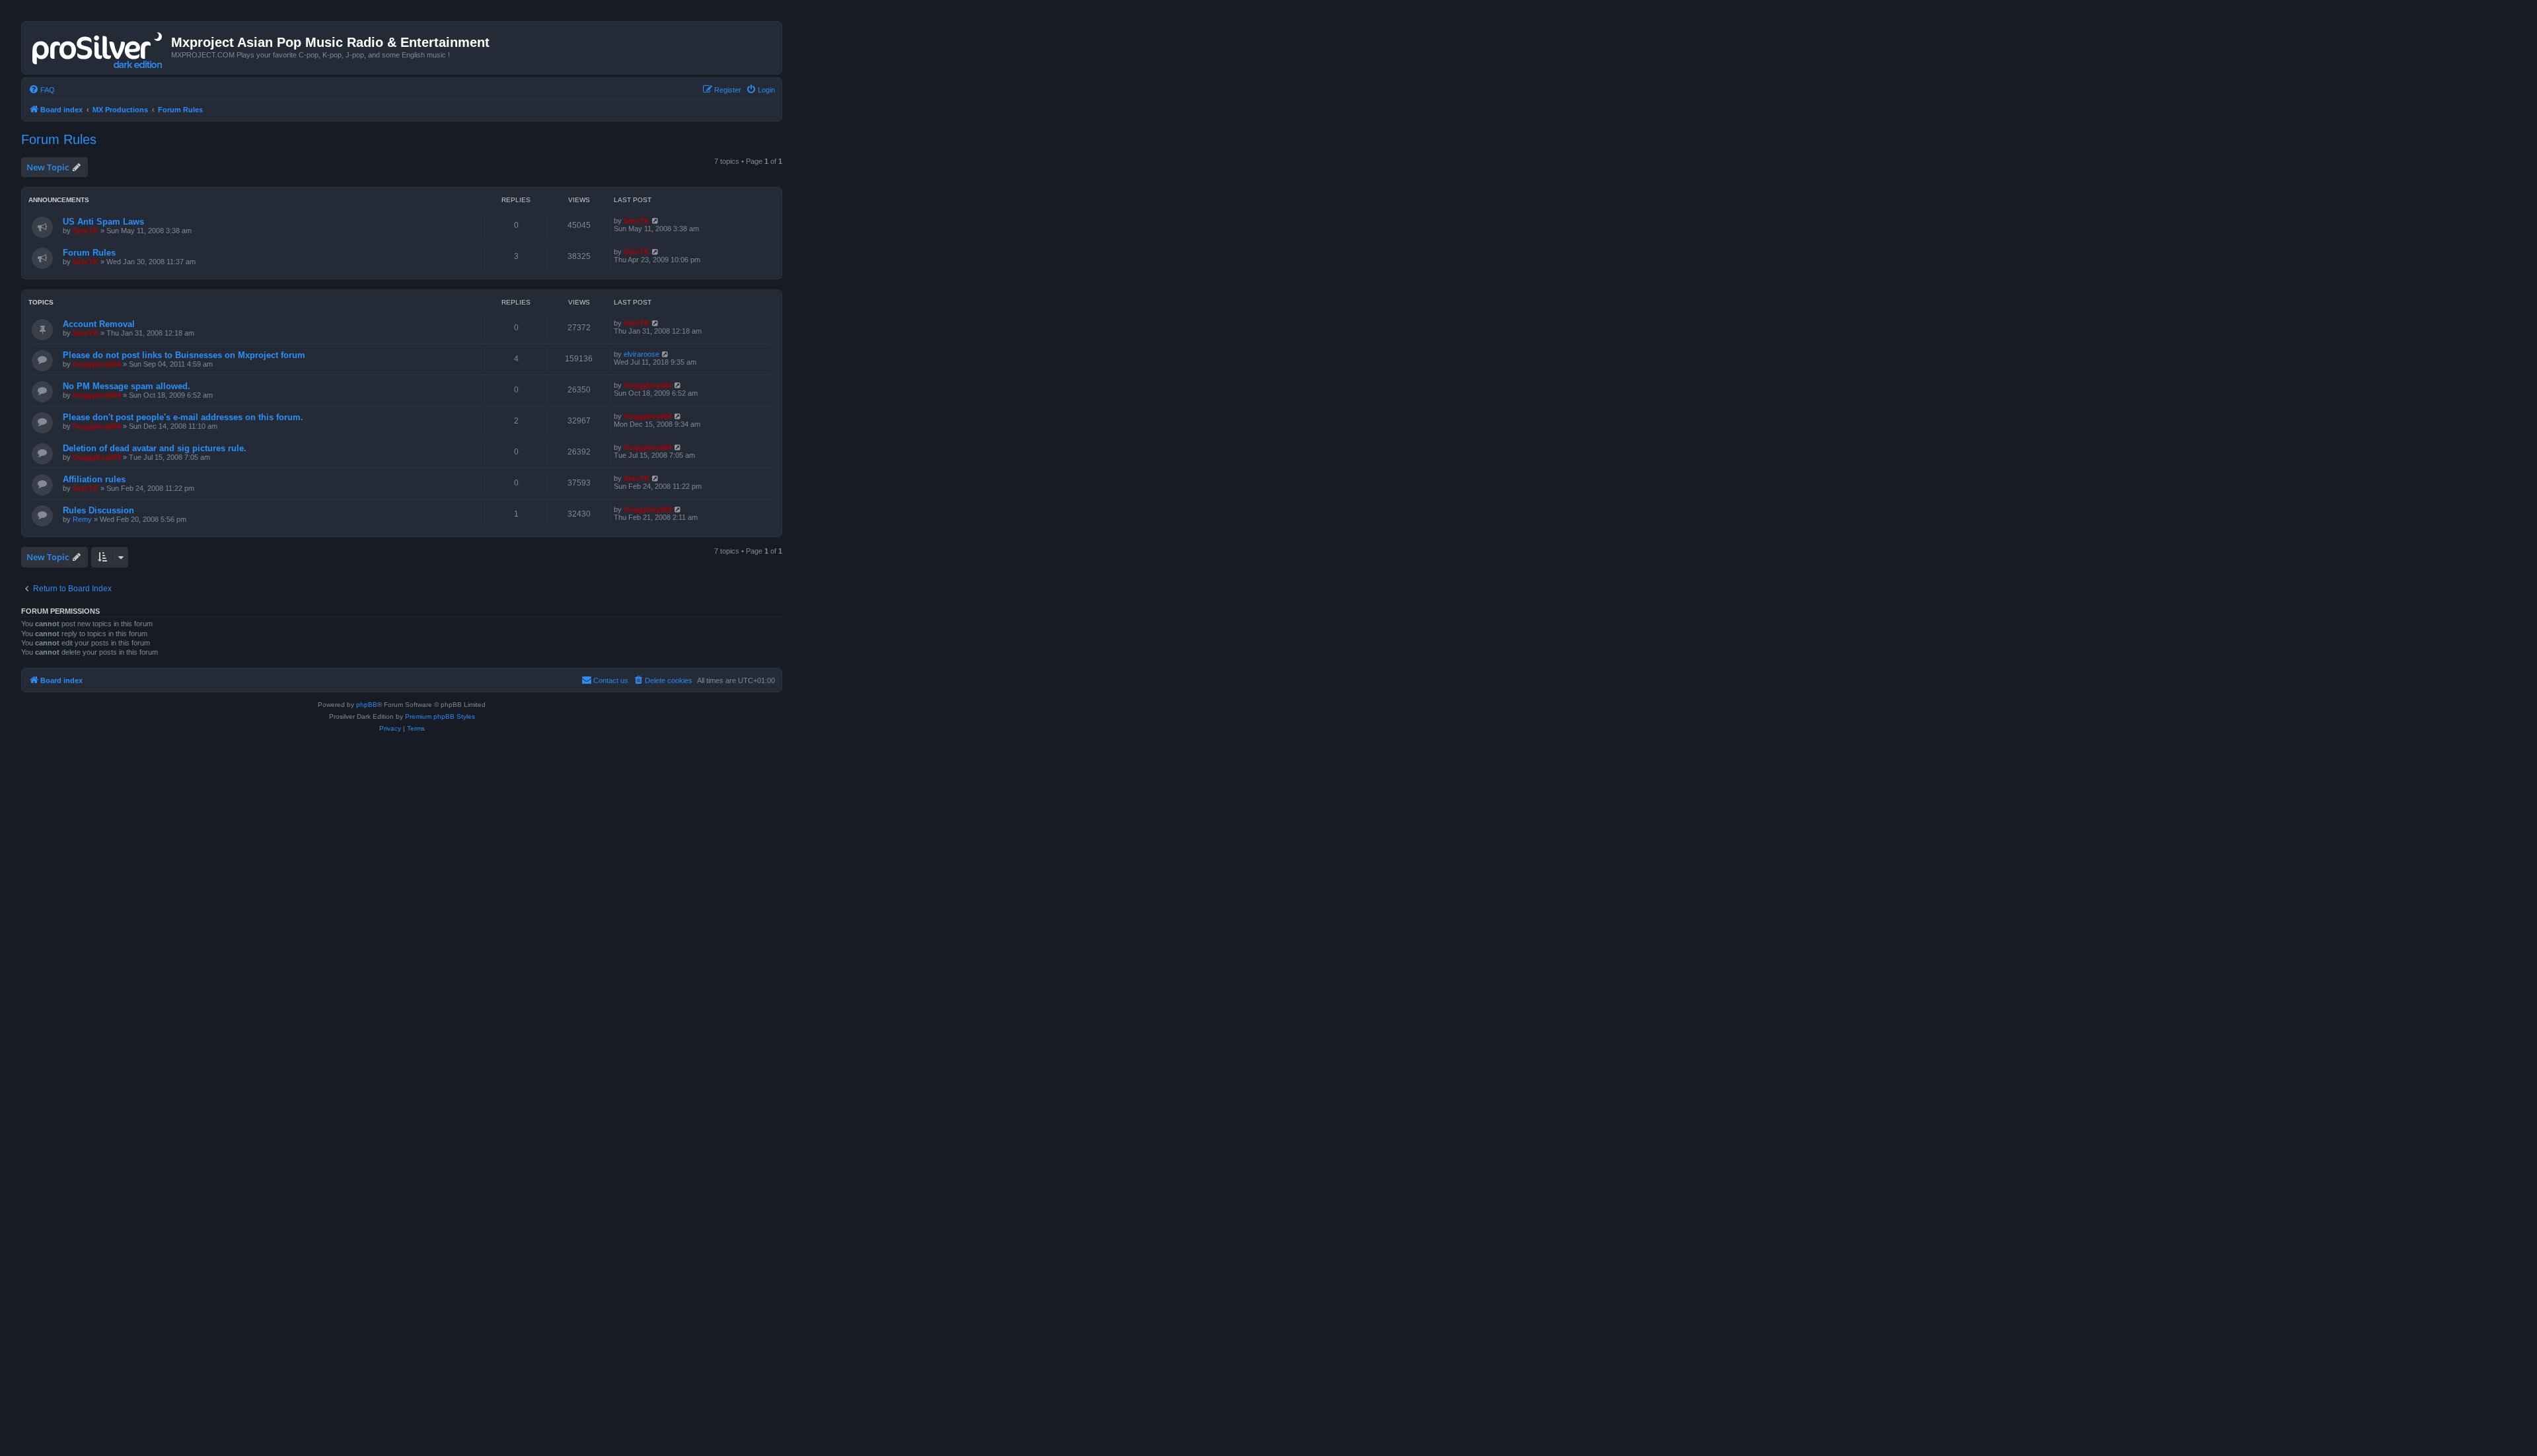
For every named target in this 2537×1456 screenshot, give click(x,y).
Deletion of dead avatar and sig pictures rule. (155, 448)
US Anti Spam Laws (103, 222)
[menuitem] (42, 90)
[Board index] (98, 48)
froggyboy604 (97, 364)
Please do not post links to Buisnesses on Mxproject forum (184, 355)
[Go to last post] (656, 221)
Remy (82, 519)
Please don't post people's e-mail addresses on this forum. (183, 417)
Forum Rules (59, 139)
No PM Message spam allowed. (127, 386)
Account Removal (99, 324)
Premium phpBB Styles (440, 716)
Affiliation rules (94, 479)
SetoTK (86, 231)
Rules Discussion (98, 510)
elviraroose (642, 354)
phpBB (367, 705)
